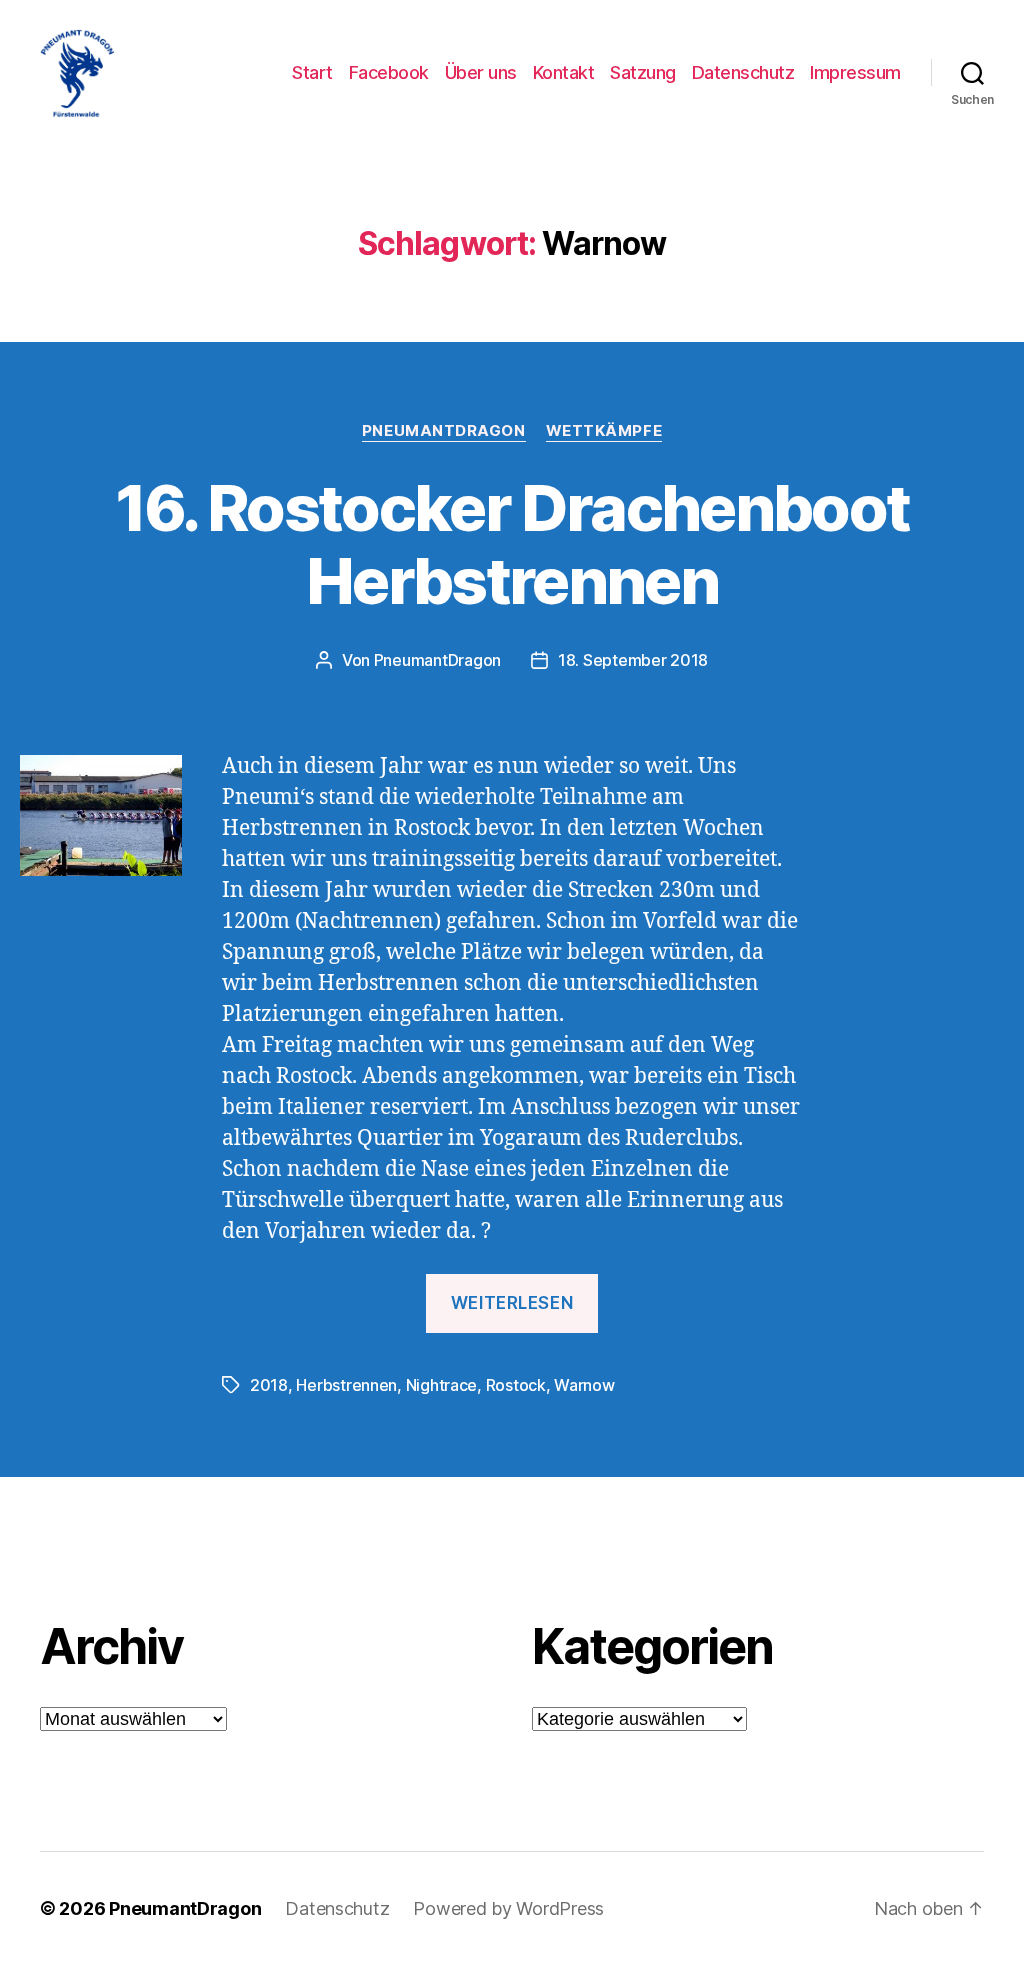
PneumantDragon (444, 431)
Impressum (855, 72)
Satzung (643, 72)
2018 (269, 1385)
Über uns (481, 72)
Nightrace (442, 1385)
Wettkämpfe (604, 431)
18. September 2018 (633, 660)
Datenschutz (743, 72)
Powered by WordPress (508, 1908)
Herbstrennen (346, 1385)
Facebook (389, 72)
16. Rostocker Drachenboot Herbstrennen (512, 544)
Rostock (516, 1385)
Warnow (584, 1385)
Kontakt (564, 72)
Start (312, 72)
